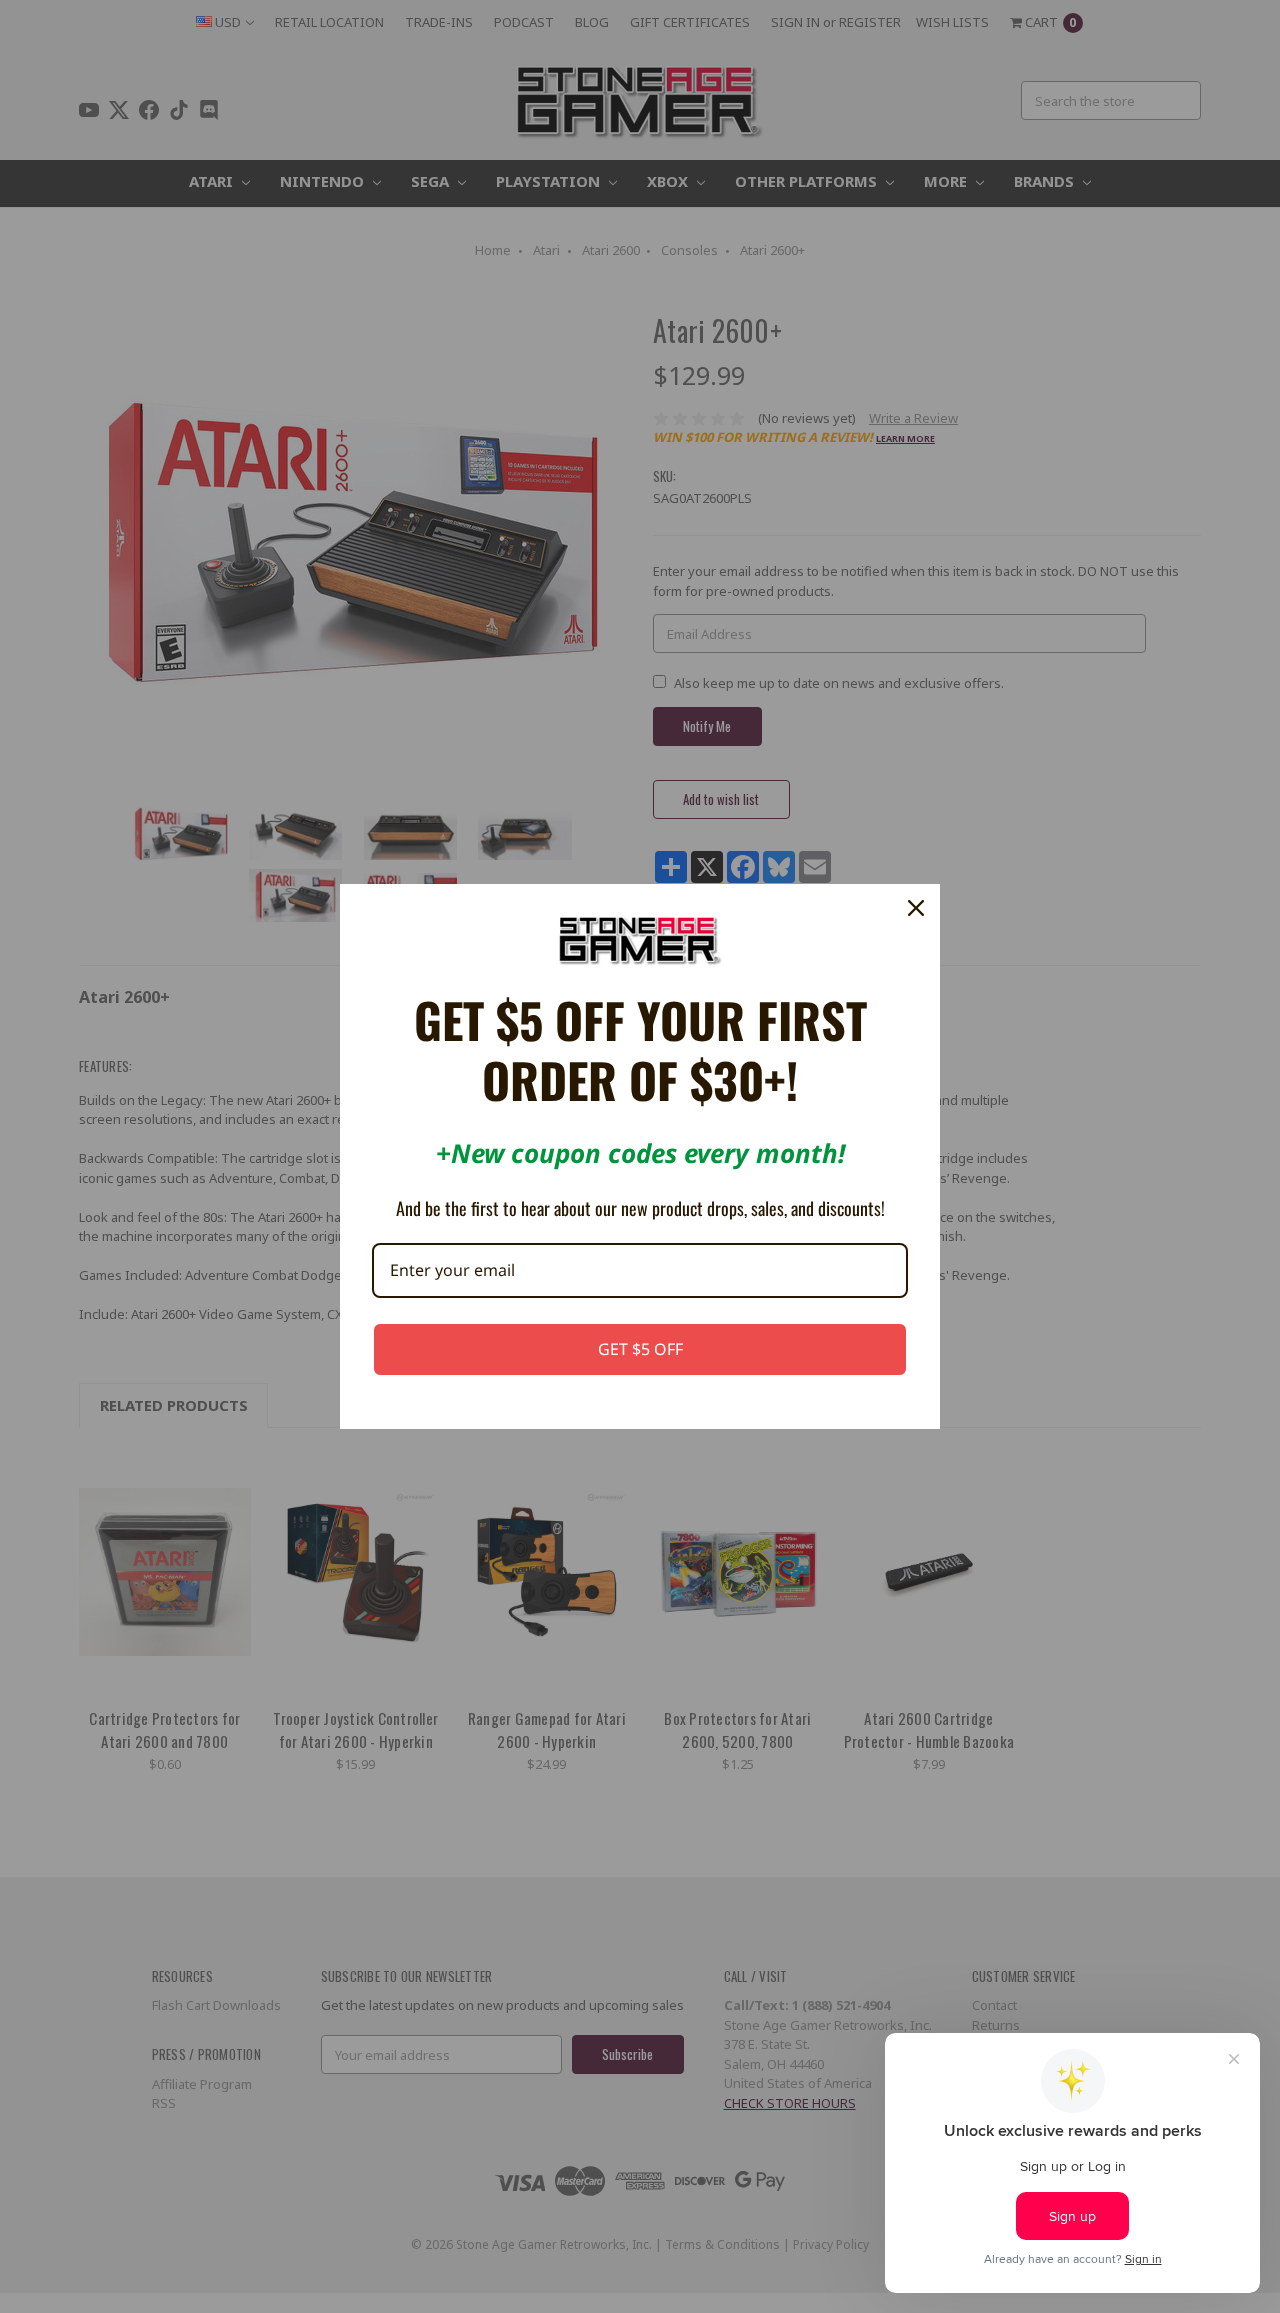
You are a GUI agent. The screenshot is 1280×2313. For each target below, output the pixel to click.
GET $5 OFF (640, 1349)
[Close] (916, 908)
